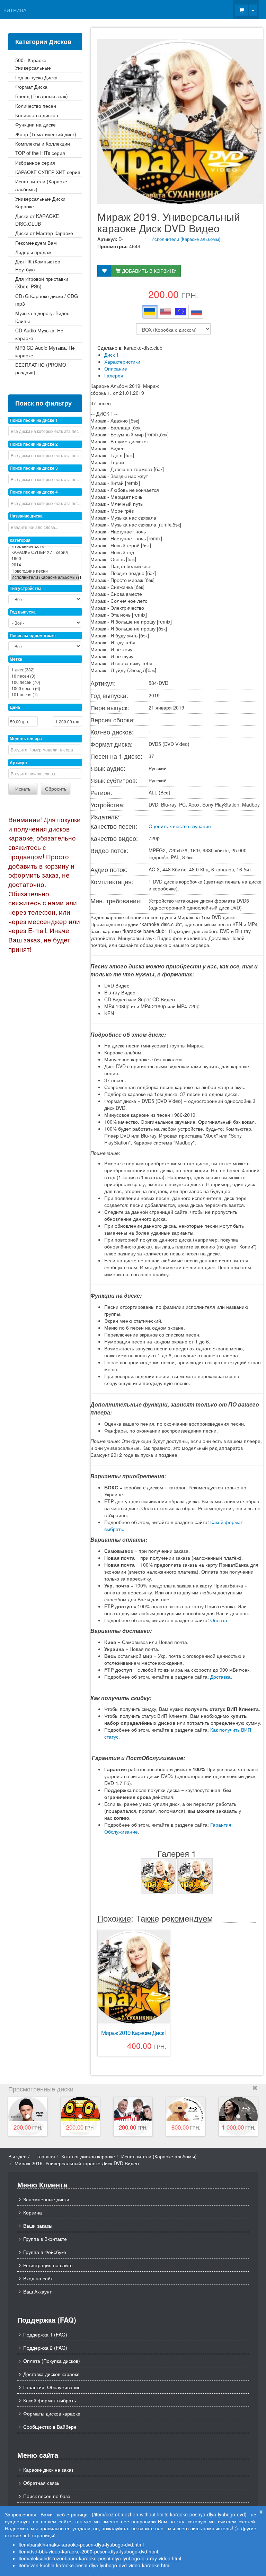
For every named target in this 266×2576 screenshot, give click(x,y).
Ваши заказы (38, 2226)
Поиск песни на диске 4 (34, 492)
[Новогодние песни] (45, 571)
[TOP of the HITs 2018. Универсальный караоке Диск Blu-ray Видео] (238, 2116)
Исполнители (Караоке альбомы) (186, 239)
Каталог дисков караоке (88, 2156)
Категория (20, 540)
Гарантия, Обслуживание (52, 2387)
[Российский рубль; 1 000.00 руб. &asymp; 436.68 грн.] (196, 312)
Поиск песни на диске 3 (34, 468)
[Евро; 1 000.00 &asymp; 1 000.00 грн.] (181, 312)
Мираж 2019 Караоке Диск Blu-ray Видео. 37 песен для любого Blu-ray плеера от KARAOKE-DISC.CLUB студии (134, 2033)
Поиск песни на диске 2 (34, 444)
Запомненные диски (46, 2199)
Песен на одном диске (33, 635)
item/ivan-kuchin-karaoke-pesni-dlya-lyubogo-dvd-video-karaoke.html (95, 2565)
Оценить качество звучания (180, 826)
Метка (16, 659)
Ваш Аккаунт (37, 2291)
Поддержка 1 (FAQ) (45, 2334)
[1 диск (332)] (45, 670)
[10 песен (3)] (45, 676)
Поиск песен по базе (47, 2496)
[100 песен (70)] (45, 682)
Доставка (220, 1677)
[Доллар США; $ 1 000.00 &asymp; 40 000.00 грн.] (165, 312)
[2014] (45, 565)
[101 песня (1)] (45, 695)
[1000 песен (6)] (45, 688)
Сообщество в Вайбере (50, 2427)
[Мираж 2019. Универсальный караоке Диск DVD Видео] (158, 1876)
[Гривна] (150, 312)
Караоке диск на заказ (48, 2470)
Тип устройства (26, 588)
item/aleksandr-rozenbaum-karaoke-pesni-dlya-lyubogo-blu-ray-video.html (100, 2558)
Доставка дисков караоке (51, 2374)
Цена (15, 707)
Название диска (26, 516)
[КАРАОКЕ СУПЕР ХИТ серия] (45, 552)
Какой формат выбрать (50, 2400)
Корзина (33, 2212)
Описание (116, 368)
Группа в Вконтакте (45, 2239)
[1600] (45, 558)
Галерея (114, 375)
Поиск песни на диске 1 (34, 420)
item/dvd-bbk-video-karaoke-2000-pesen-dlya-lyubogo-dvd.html (88, 2551)
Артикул (18, 763)
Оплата (219, 1620)
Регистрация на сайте (48, 2265)
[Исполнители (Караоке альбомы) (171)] (45, 577)
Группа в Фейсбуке (45, 2252)
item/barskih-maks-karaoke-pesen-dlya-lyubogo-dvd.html (81, 2544)
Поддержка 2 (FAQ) (45, 2348)
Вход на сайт (38, 2278)
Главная (46, 2156)
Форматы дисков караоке (52, 2413)
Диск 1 (112, 355)
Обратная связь (41, 2483)
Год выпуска (23, 612)
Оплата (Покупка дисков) (52, 2361)
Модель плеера (26, 738)
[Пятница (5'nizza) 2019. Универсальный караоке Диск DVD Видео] (80, 2116)
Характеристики (122, 362)
